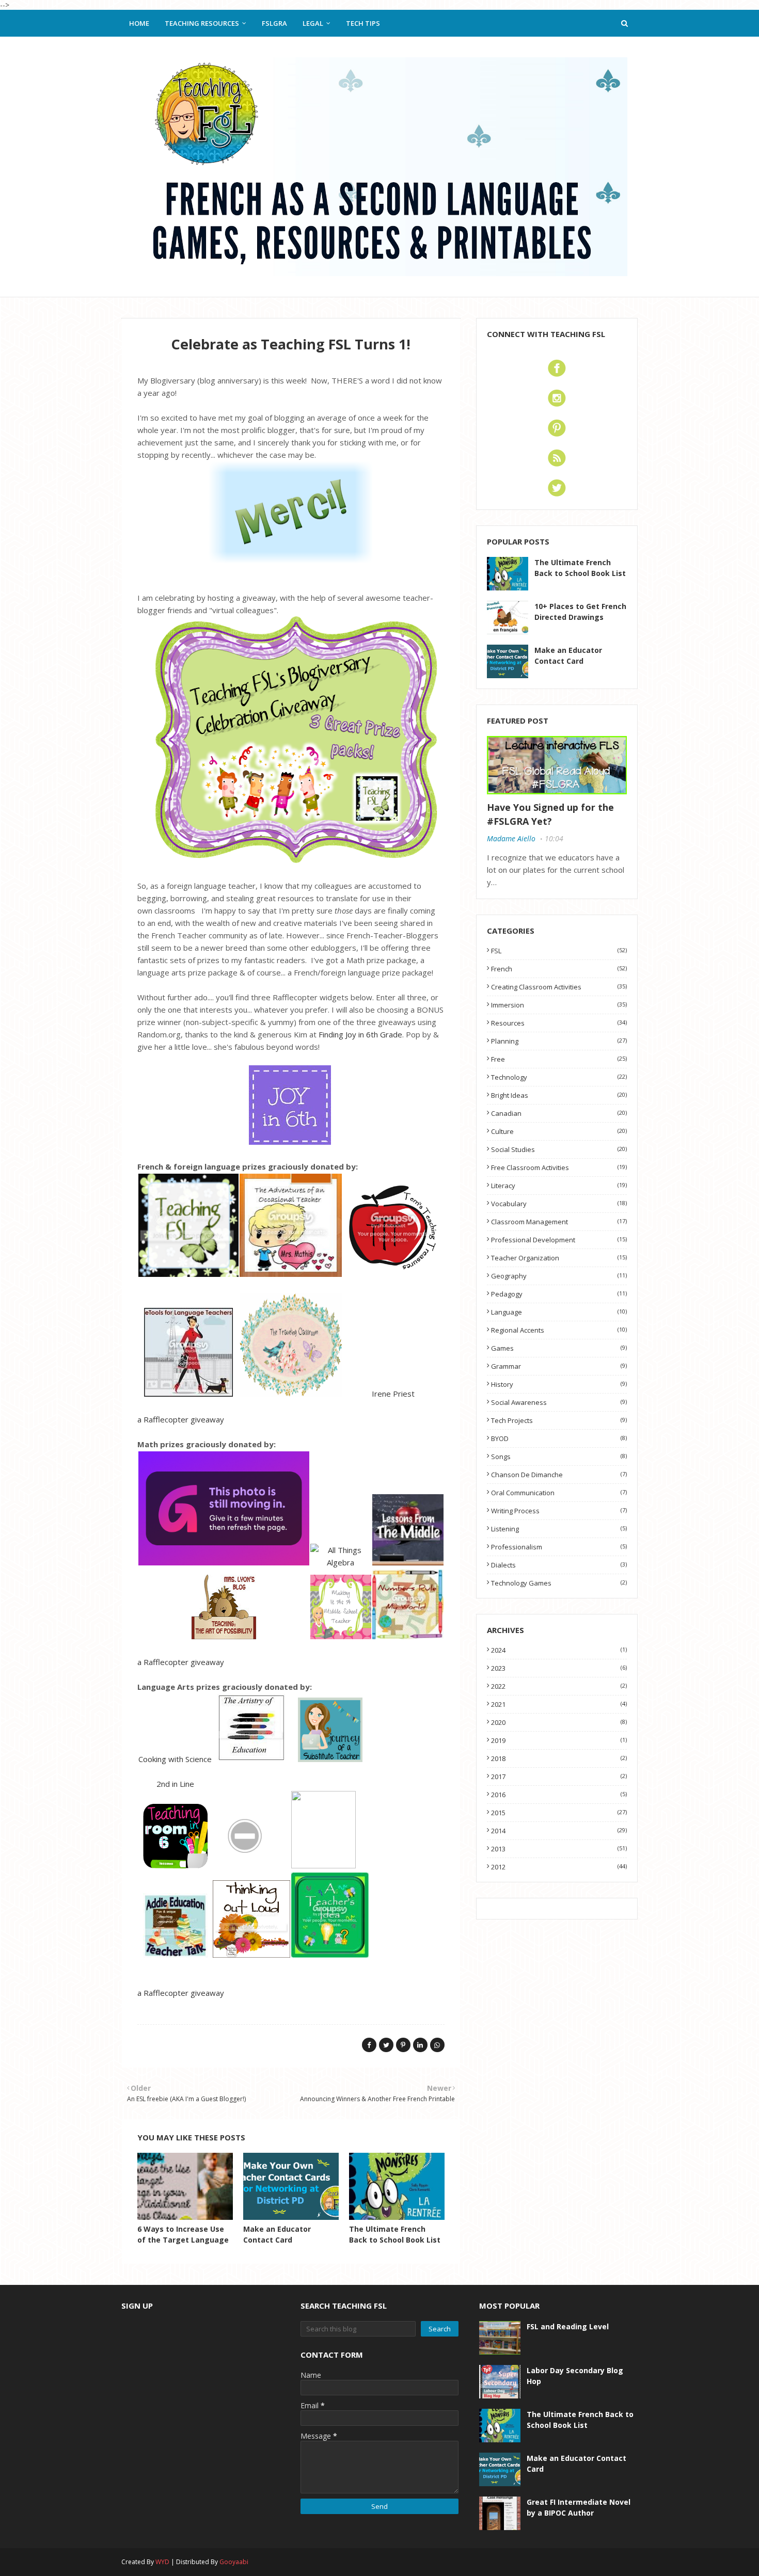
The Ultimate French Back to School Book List (580, 568)
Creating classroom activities (559, 987)
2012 (559, 1867)
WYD (162, 2562)
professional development (559, 1240)
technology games (559, 1583)
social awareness (559, 1402)
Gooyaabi (234, 2562)
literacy (559, 1186)
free (559, 1059)
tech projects (559, 1420)
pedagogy (559, 1294)
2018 (559, 1758)
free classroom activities (559, 1167)
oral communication (559, 1493)
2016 (559, 1795)
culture (559, 1131)
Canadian (559, 1113)
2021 (559, 1704)
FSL (559, 951)
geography (559, 1276)
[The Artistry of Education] (251, 1759)
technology (559, 1077)
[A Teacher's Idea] (330, 1955)
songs (559, 1457)
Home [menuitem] (139, 23)
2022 (559, 1686)
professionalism (559, 1547)
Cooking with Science (175, 1759)
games (559, 1348)
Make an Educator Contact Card (568, 655)
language (559, 1312)
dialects (559, 1565)
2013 (559, 1849)
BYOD (559, 1438)
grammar (559, 1366)
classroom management (559, 1222)
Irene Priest (393, 1394)
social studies (559, 1149)
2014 (559, 1831)
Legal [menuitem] (313, 23)
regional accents (559, 1330)
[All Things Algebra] (341, 1562)
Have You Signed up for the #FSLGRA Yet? (550, 814)
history (559, 1384)
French (559, 969)
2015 (559, 1813)
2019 (559, 1740)
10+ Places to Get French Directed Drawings (580, 612)
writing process (559, 1511)
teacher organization (559, 1258)
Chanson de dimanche (559, 1475)
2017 (559, 1777)
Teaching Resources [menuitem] (202, 23)
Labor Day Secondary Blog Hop (575, 2376)
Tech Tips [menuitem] (363, 23)
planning (559, 1041)
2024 (559, 1650)
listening (559, 1529)
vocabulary (559, 1204)
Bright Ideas (559, 1095)
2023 (559, 1668)
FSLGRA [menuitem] (274, 23)
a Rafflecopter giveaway (181, 1419)
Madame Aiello (511, 838)
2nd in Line (175, 1784)
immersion (559, 1005)
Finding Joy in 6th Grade (360, 1034)
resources (559, 1023)
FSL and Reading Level (568, 2326)
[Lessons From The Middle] (408, 1562)
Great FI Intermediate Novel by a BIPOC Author (579, 2507)
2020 (559, 1722)
